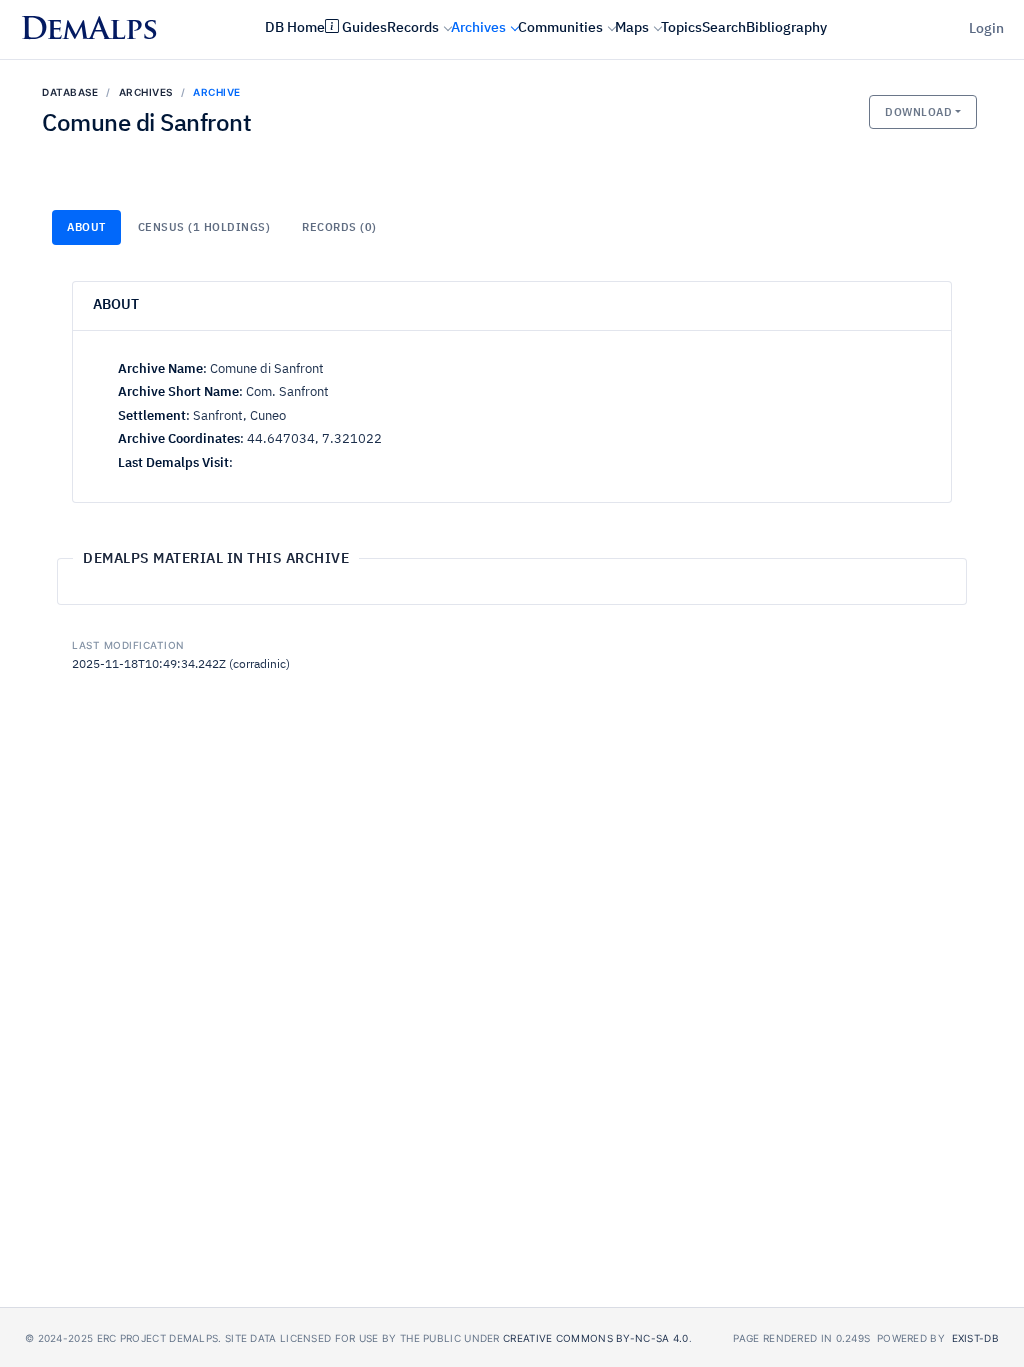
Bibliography (786, 28)
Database (70, 92)
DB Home (295, 28)
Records (413, 28)
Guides (364, 28)
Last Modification (128, 645)
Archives (478, 28)
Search (724, 28)
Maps (632, 28)
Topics (681, 28)
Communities (560, 28)
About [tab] (86, 227)
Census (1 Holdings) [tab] (204, 227)
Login (986, 29)
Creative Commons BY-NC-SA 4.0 (596, 1338)
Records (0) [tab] (339, 227)
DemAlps (88, 31)
